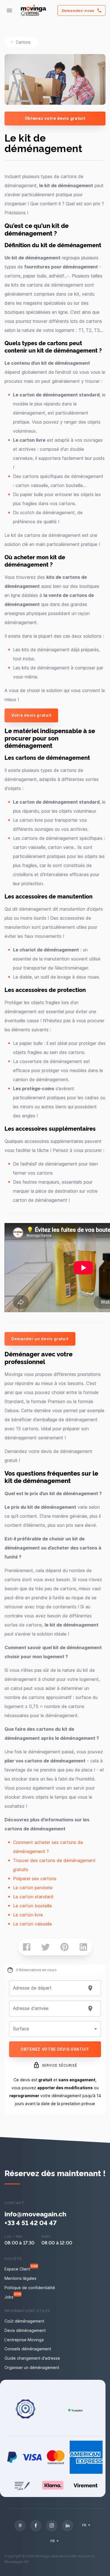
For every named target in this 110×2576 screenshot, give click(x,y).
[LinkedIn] (67, 2526)
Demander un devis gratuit (40, 1339)
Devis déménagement (25, 2330)
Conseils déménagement (28, 2349)
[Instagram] (52, 2526)
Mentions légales (20, 2278)
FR (84, 2525)
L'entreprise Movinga (24, 2340)
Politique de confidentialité (30, 2288)
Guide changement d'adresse (32, 2358)
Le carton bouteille (32, 1906)
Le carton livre (28, 1915)
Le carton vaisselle (32, 1924)
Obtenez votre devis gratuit (55, 118)
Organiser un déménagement (32, 2367)
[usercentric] (20, 2526)
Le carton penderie (33, 1888)
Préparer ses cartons (35, 1879)
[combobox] (48, 1988)
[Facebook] (36, 2526)
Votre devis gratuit (31, 715)
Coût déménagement (24, 2321)
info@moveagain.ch (35, 2214)
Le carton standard (33, 1897)
